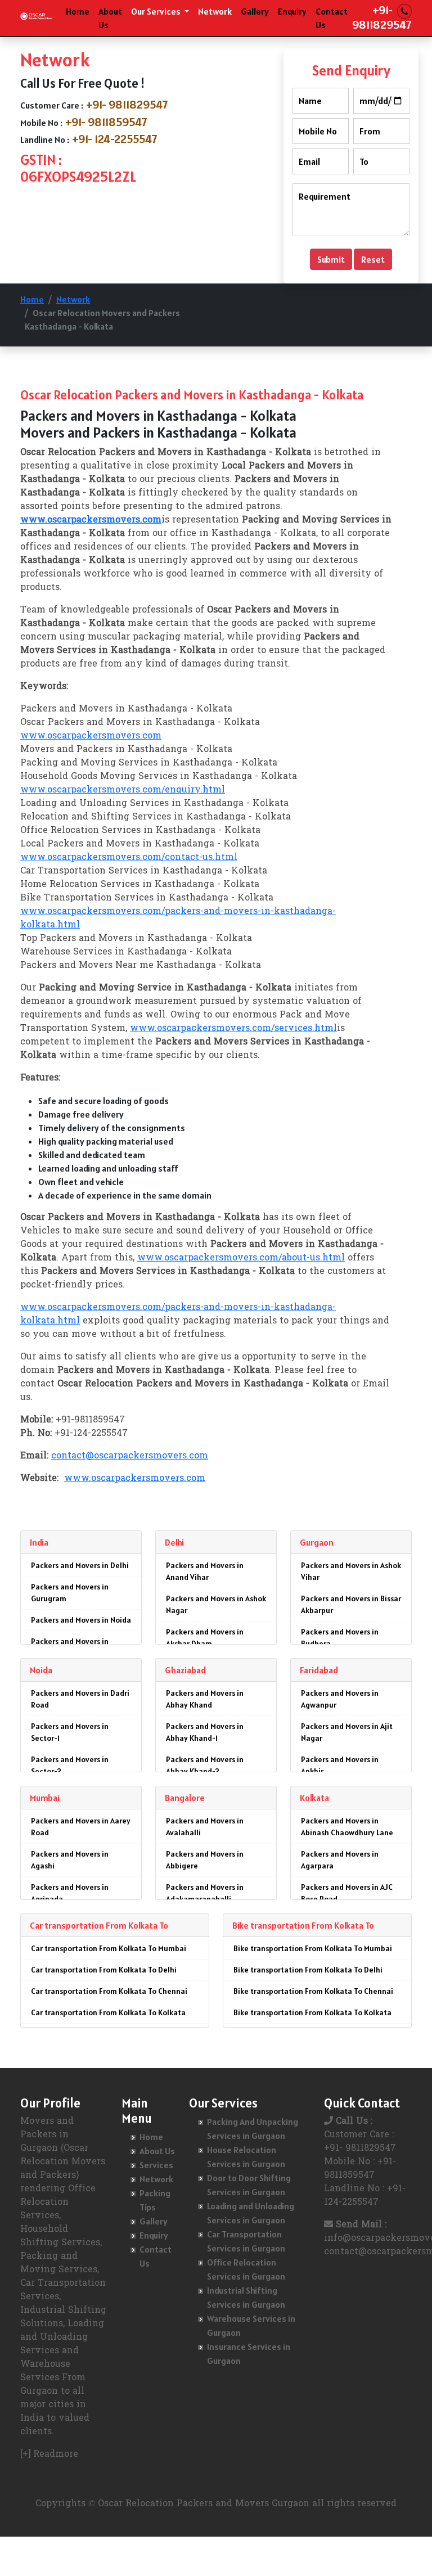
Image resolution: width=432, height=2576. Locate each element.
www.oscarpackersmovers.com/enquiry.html (123, 790)
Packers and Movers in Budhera (340, 1638)
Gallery (255, 11)
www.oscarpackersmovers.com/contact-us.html (129, 858)
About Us (110, 18)
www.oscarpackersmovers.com (91, 736)
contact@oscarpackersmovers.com (130, 1456)
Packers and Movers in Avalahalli (205, 1827)
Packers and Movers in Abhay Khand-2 (205, 1765)
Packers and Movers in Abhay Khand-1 (205, 1732)
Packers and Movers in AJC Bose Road (347, 1893)
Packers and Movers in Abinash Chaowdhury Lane (347, 1827)
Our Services (157, 11)
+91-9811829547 (382, 17)
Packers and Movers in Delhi (80, 1565)
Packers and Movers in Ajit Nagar (347, 1732)
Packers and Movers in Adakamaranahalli (205, 1893)
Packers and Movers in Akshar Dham (205, 1638)
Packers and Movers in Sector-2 (70, 1765)
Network (215, 11)
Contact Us (332, 18)
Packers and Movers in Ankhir (340, 1765)
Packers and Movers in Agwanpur (340, 1699)
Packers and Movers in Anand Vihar (205, 1571)
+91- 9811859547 (106, 122)
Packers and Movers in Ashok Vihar (351, 1571)
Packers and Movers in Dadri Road (80, 1699)
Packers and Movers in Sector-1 (70, 1732)
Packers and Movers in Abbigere (205, 1860)
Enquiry (292, 11)
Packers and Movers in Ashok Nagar (216, 1604)
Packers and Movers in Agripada (70, 1893)
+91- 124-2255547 (115, 139)
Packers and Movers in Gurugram (70, 1593)
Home (78, 11)
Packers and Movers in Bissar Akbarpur (351, 1604)
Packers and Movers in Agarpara (340, 1860)
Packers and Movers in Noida (81, 1620)
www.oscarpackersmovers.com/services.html (233, 1029)
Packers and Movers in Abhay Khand (205, 1699)
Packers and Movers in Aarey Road (81, 1827)
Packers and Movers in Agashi (70, 1860)
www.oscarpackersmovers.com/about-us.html (241, 1258)
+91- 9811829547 (127, 105)
